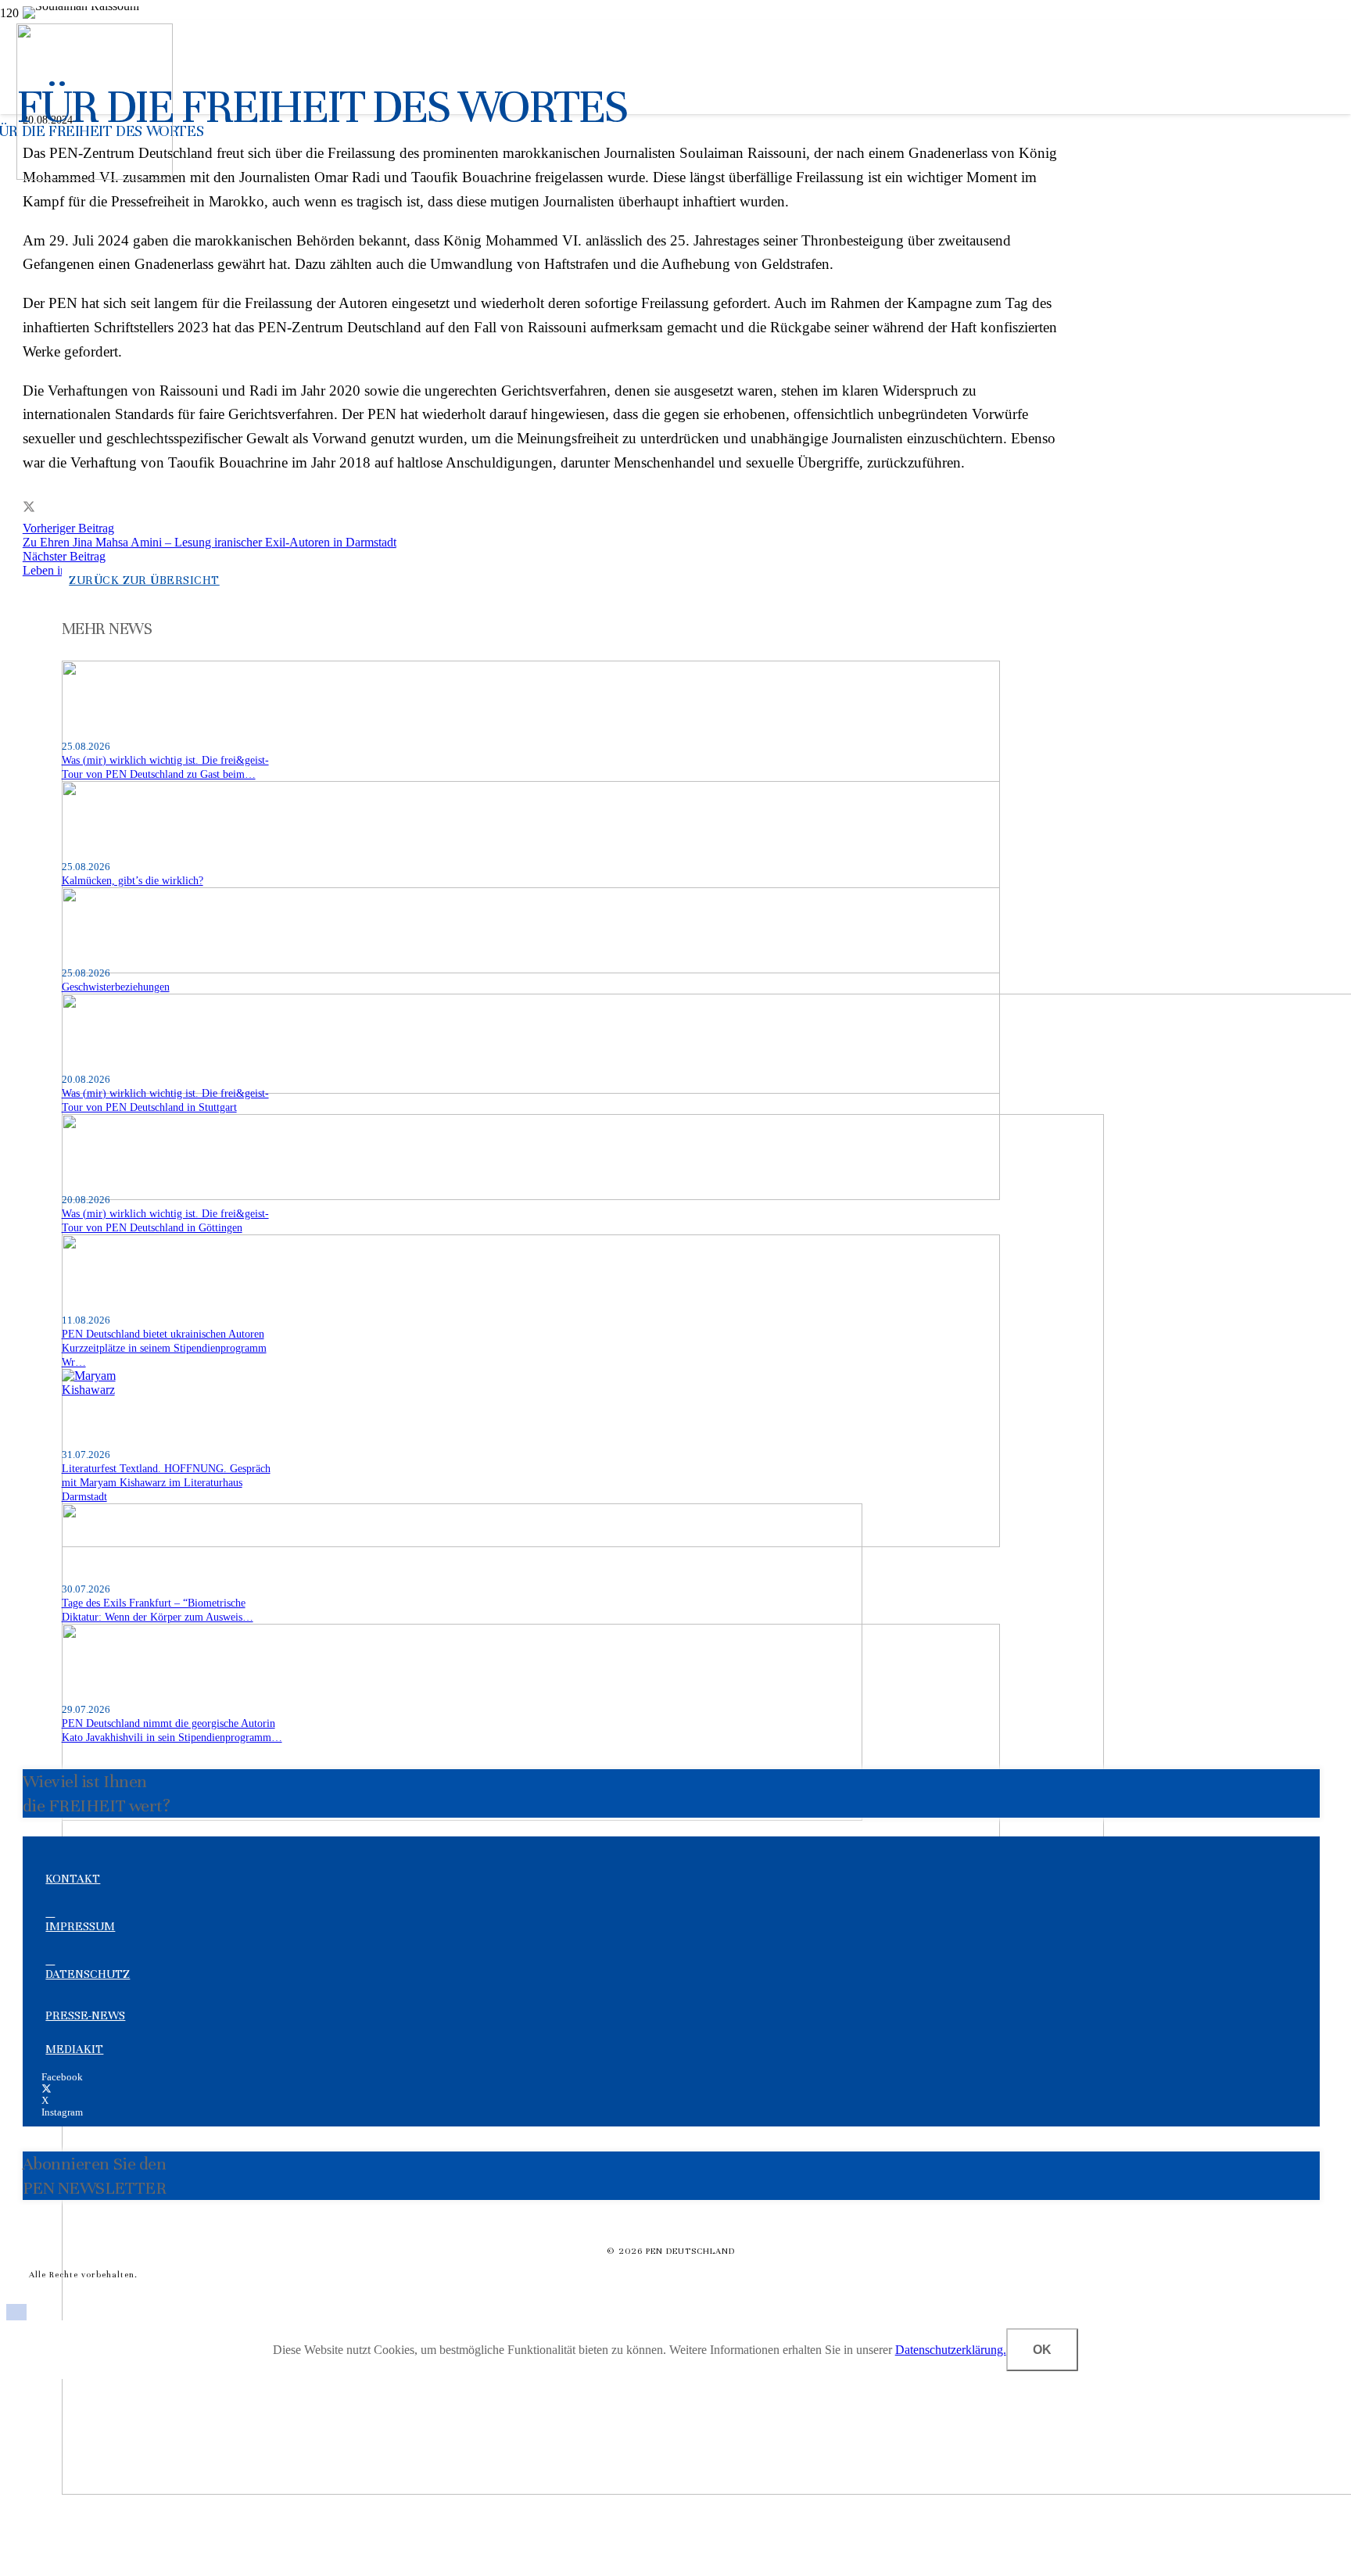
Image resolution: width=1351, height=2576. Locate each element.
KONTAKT (73, 1879)
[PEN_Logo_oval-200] (95, 176)
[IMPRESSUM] (679, 1912)
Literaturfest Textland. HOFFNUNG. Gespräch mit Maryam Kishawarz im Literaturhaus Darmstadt (166, 1482)
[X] (47, 2089)
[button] (16, 2314)
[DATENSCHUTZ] (679, 1960)
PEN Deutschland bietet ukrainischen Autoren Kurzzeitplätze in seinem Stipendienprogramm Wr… (164, 1348)
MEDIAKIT (74, 2049)
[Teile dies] (29, 508)
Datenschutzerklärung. (951, 2350)
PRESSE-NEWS (85, 2015)
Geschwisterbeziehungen (116, 987)
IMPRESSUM (80, 1926)
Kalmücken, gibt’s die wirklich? (133, 880)
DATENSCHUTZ (88, 1974)
